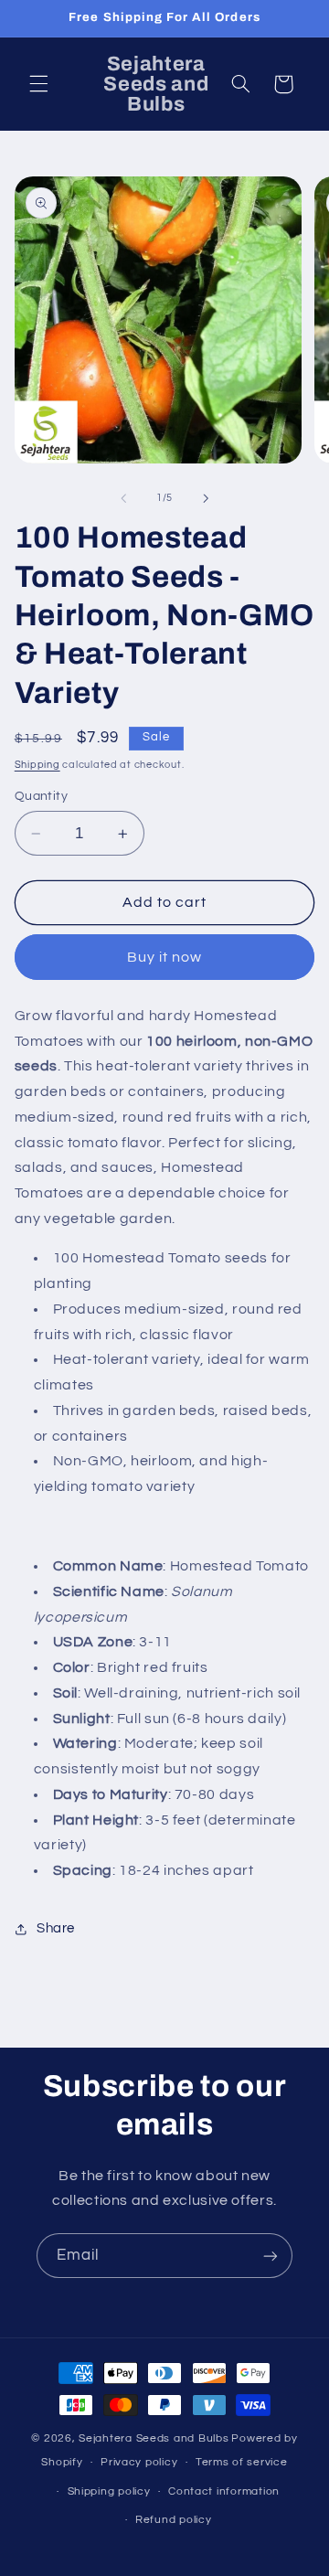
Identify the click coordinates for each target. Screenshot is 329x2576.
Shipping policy (109, 2491)
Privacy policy (139, 2462)
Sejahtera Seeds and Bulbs (154, 2438)
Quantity (41, 796)
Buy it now (165, 957)
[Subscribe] (271, 2256)
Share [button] (56, 1928)
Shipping (37, 765)
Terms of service (242, 2462)
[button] (38, 84)
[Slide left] (123, 498)
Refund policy (174, 2520)
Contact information (224, 2491)
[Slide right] (206, 498)
